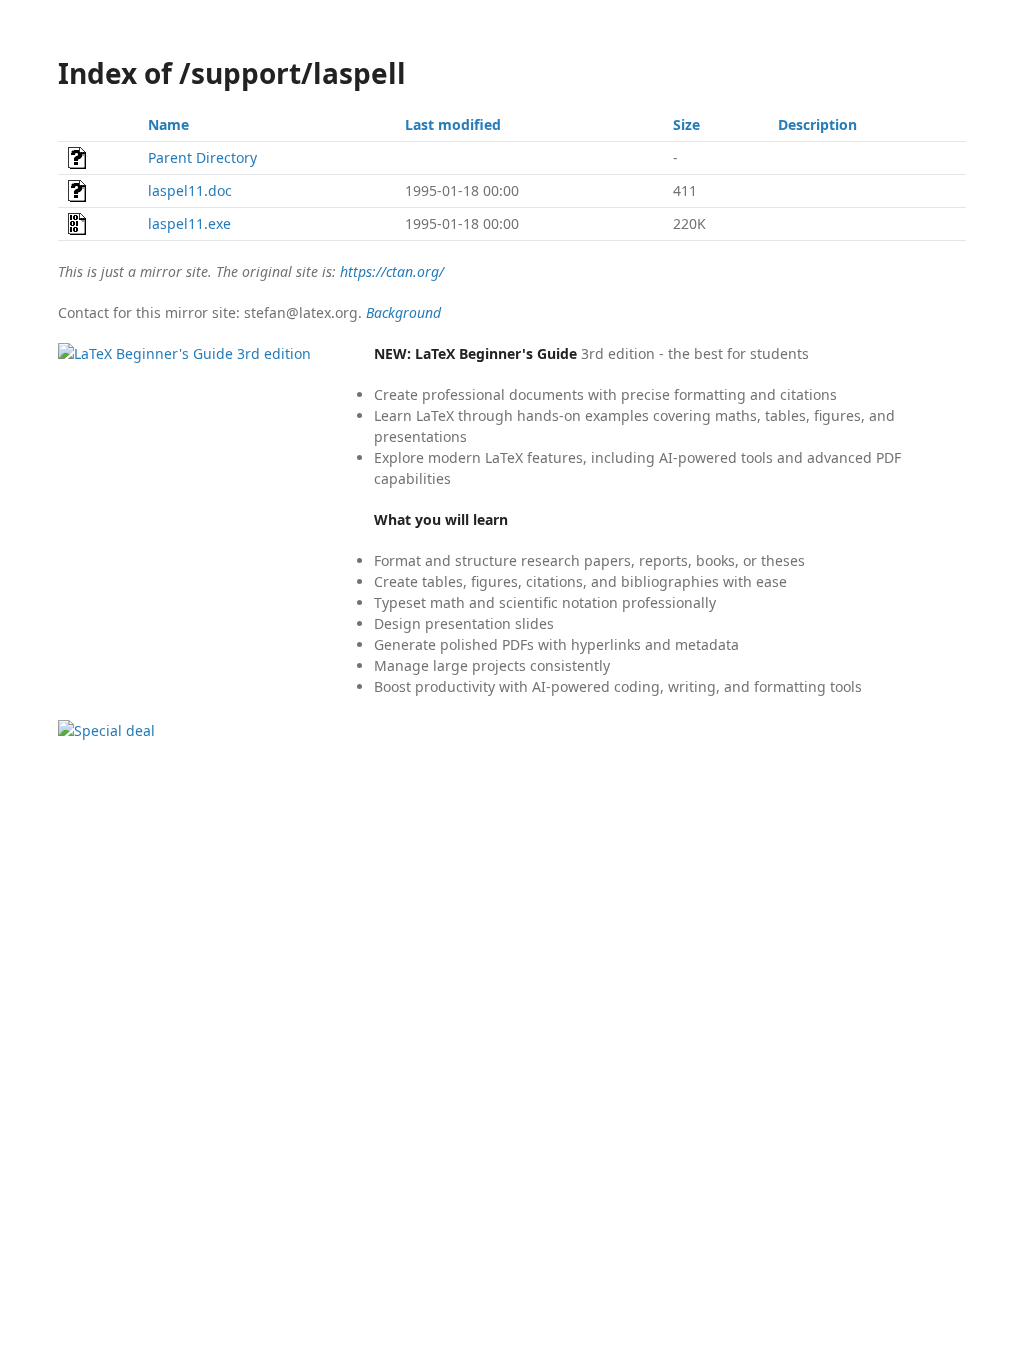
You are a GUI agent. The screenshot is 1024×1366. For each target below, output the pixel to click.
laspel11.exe (189, 223)
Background (403, 312)
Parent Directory (202, 157)
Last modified (453, 124)
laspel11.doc (190, 190)
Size (686, 124)
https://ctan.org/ (392, 271)
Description (817, 124)
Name (168, 124)
